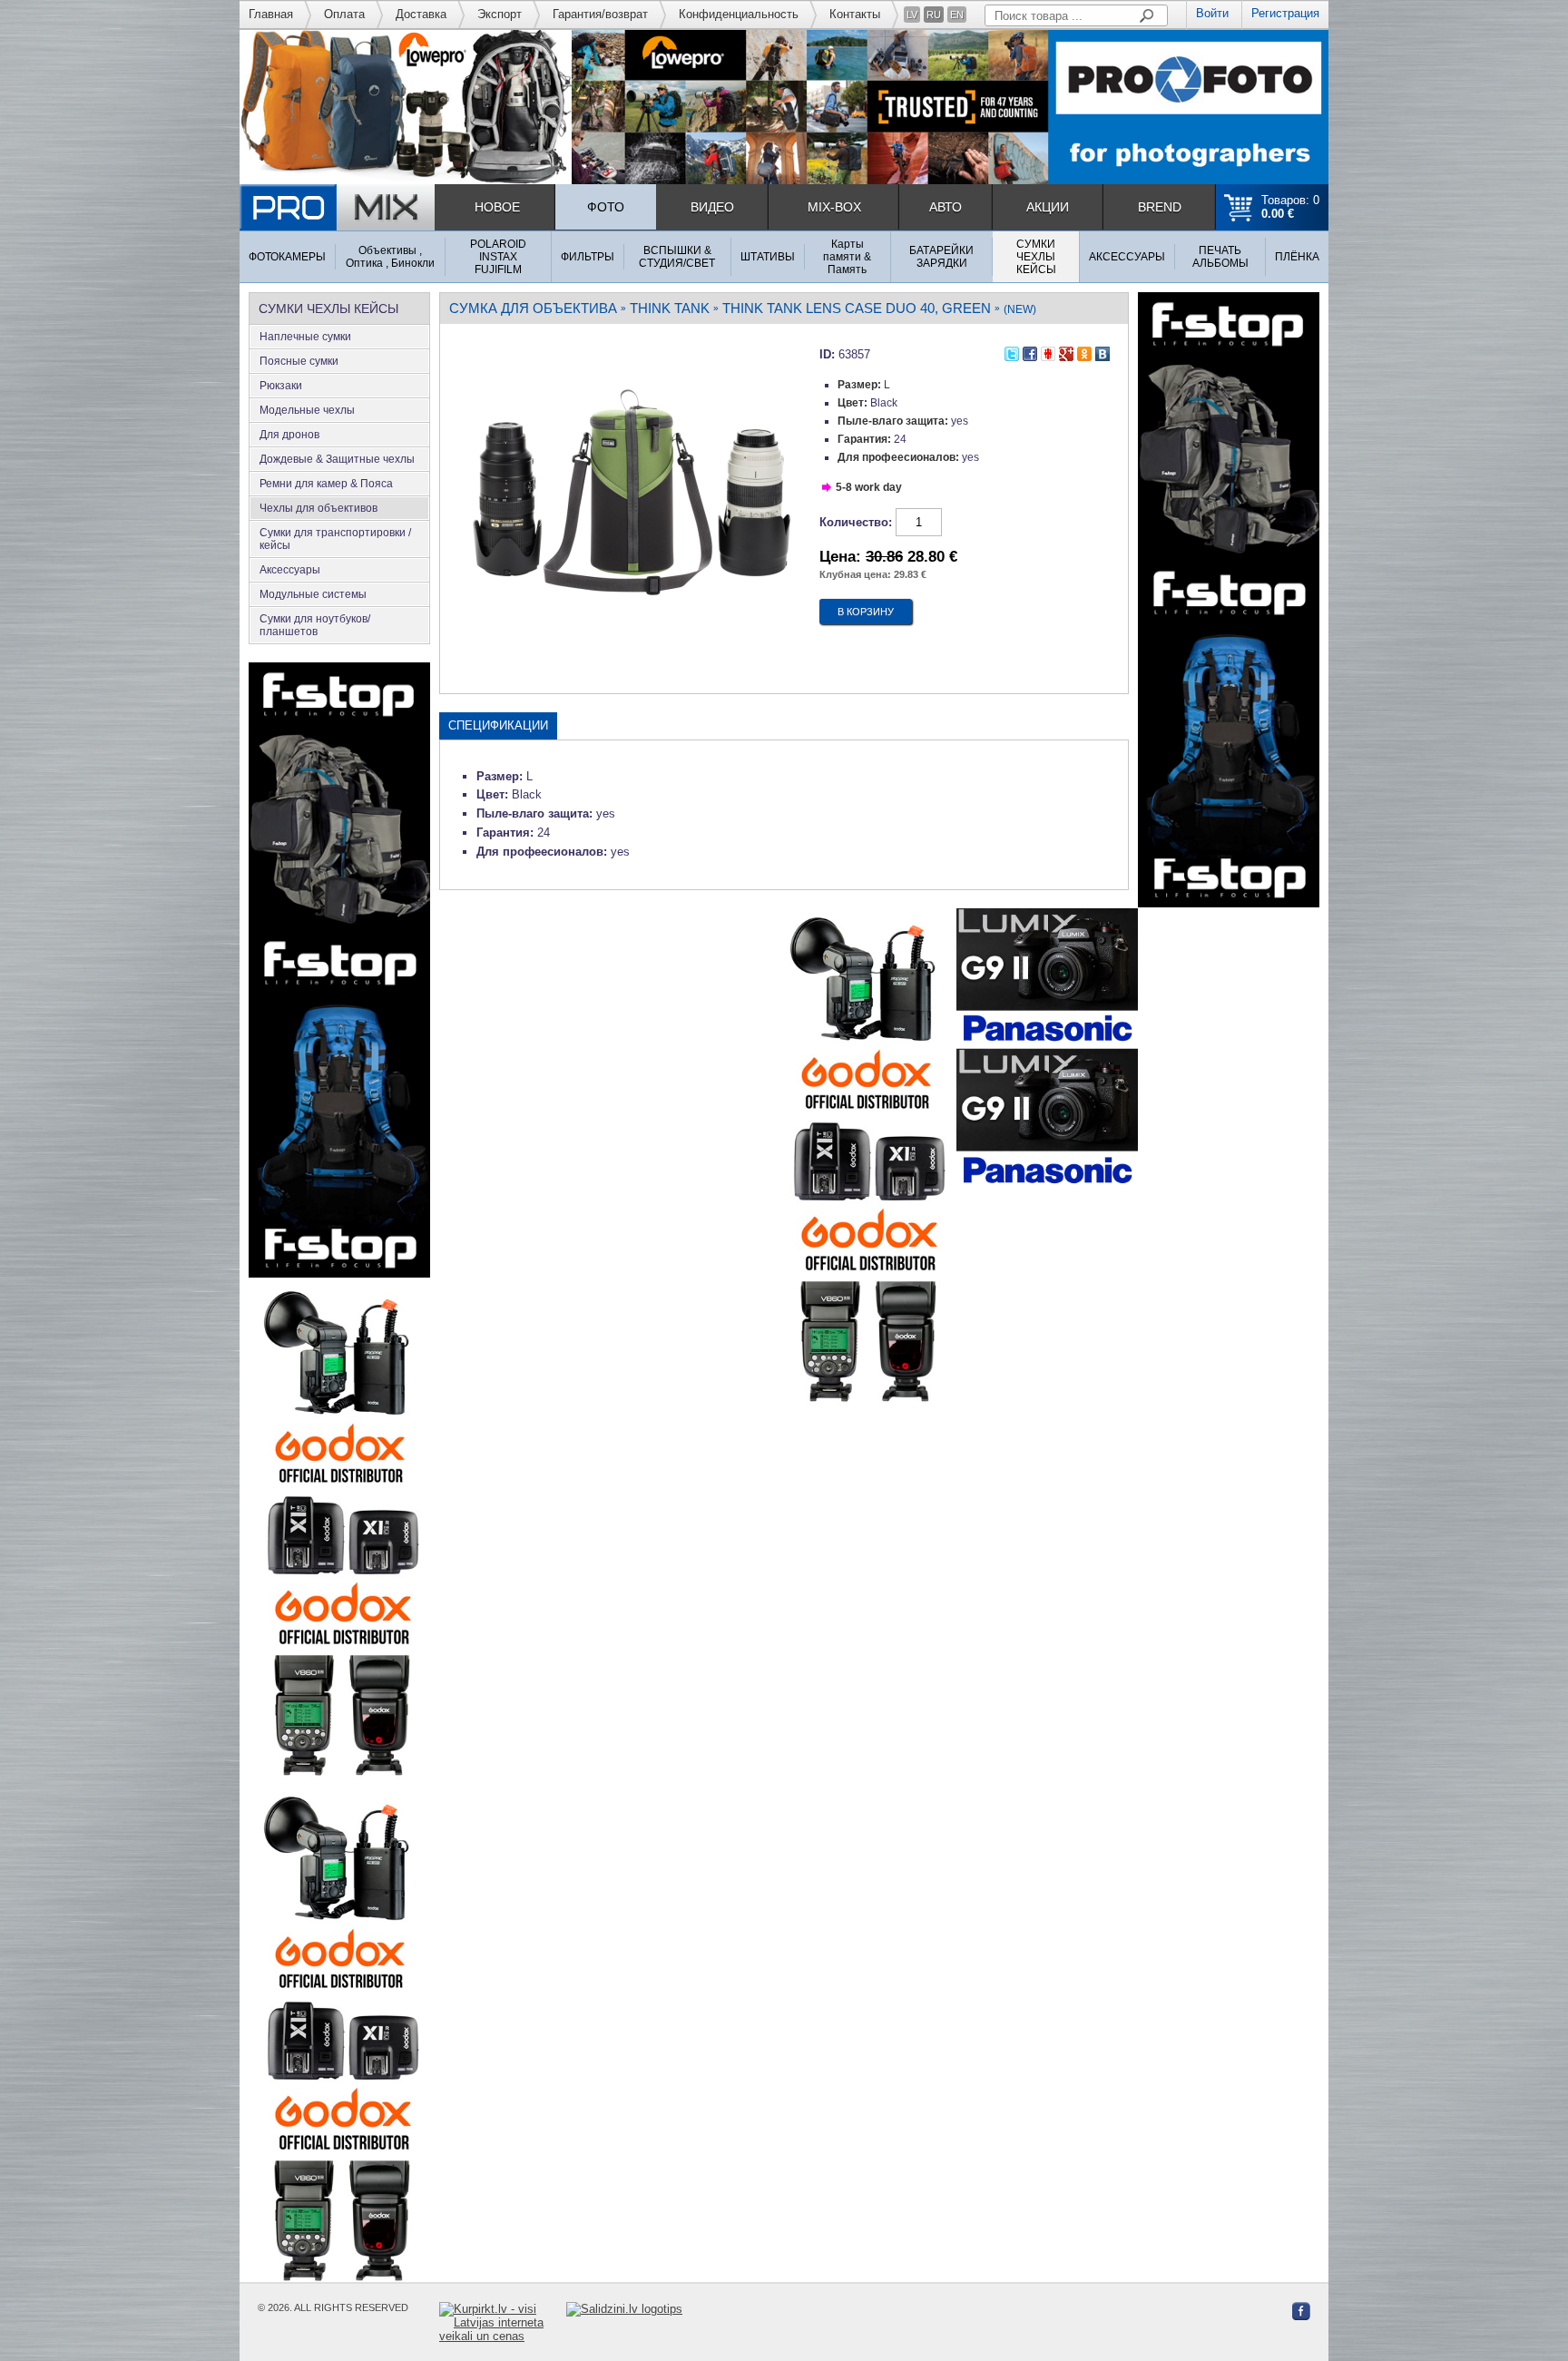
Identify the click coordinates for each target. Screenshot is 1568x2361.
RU (934, 15)
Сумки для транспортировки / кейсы (335, 539)
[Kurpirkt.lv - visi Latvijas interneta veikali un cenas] (503, 2322)
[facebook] (1030, 352)
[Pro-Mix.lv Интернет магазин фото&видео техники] (337, 207)
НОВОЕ (497, 207)
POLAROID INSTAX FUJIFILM (498, 257)
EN (957, 15)
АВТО (946, 207)
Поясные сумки (299, 361)
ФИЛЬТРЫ (588, 257)
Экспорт (500, 14)
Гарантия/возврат (600, 14)
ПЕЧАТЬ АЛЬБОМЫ (1220, 257)
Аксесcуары (290, 570)
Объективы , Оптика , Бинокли (390, 257)
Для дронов (289, 435)
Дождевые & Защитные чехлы (337, 459)
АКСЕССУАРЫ (1127, 257)
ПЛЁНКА (1297, 257)
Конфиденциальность (739, 14)
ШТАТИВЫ (768, 257)
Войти (1212, 13)
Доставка (421, 14)
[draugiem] (1048, 352)
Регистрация (1285, 13)
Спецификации (498, 725)
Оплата (344, 14)
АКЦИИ (1048, 207)
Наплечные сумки (305, 337)
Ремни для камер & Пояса (326, 484)
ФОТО (606, 207)
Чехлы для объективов (318, 508)
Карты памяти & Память (847, 257)
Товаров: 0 (1290, 207)
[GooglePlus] (1066, 352)
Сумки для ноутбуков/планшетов (315, 625)
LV (912, 15)
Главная (271, 14)
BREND (1160, 207)
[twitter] (1012, 352)
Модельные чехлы (307, 410)
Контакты (855, 14)
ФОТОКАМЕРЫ (287, 257)
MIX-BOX (834, 207)
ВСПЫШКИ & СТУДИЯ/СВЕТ (677, 257)
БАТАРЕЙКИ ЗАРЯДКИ (941, 257)
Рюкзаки (281, 386)
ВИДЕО (712, 207)
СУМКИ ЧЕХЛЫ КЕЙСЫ (1036, 257)
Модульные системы (313, 594)
